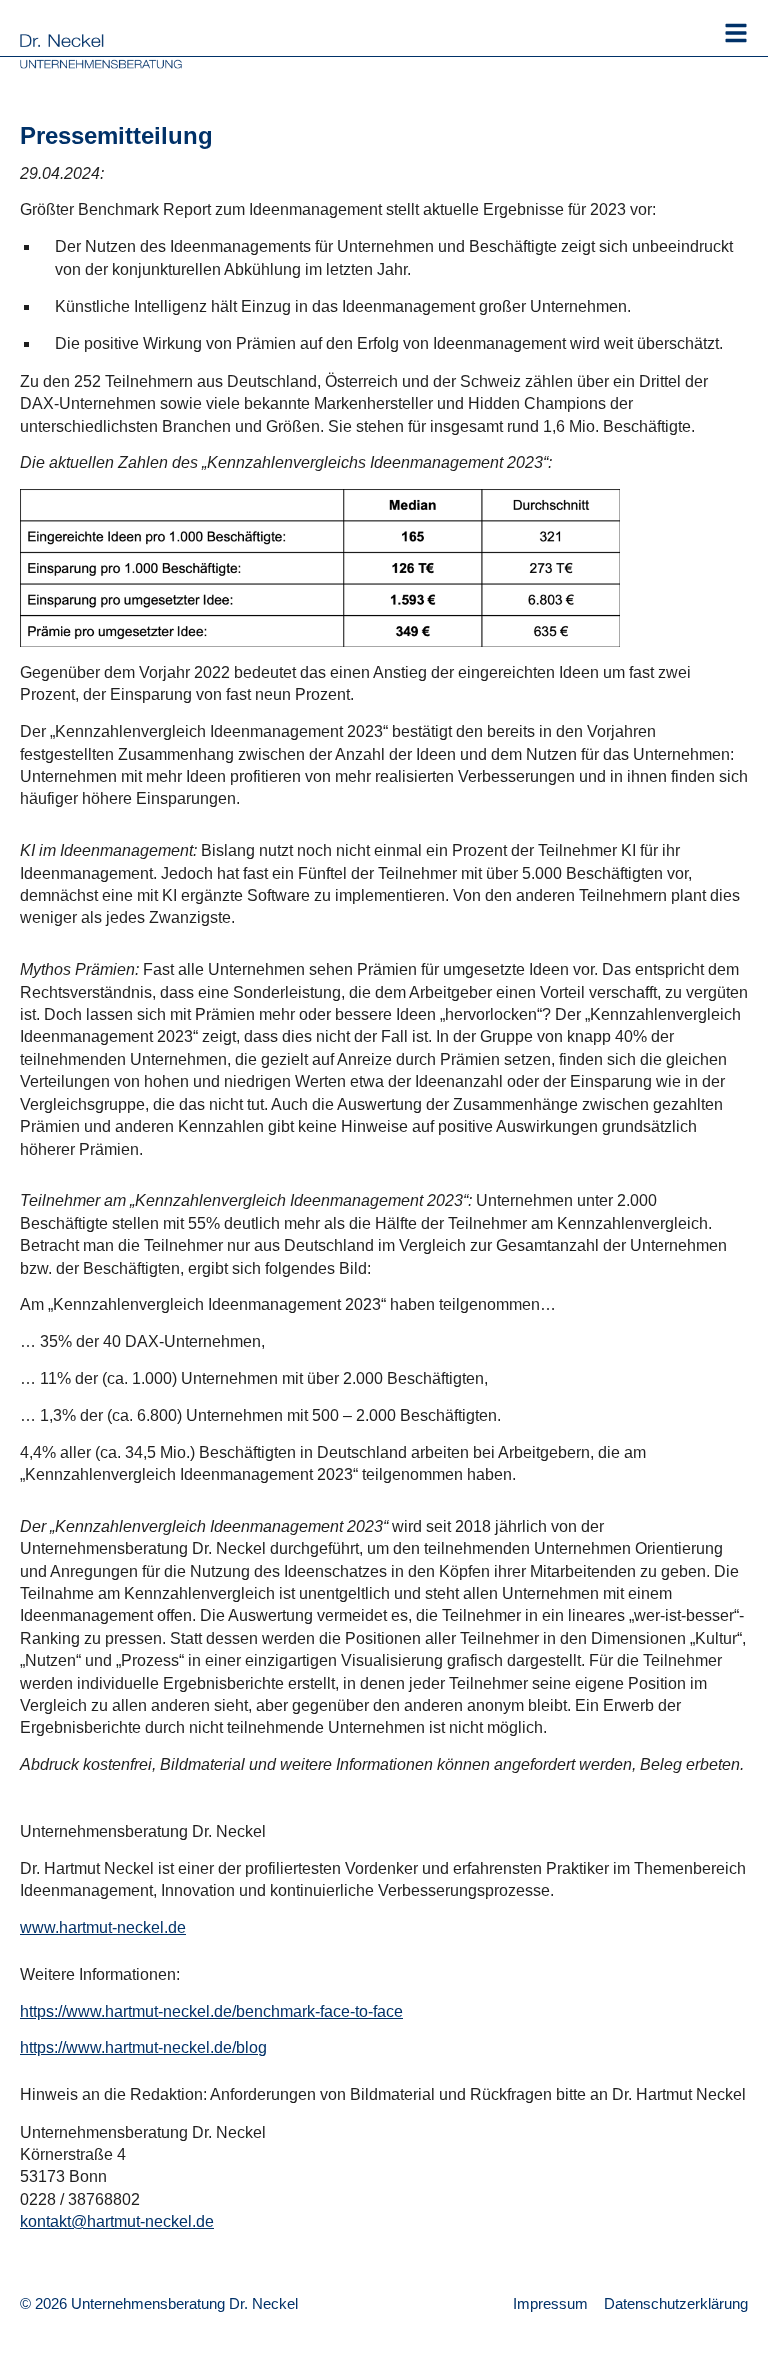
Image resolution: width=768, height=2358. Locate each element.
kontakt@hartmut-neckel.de (117, 2221)
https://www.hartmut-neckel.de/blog (143, 2047)
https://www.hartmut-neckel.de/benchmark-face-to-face (211, 2011)
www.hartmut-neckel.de (103, 1927)
